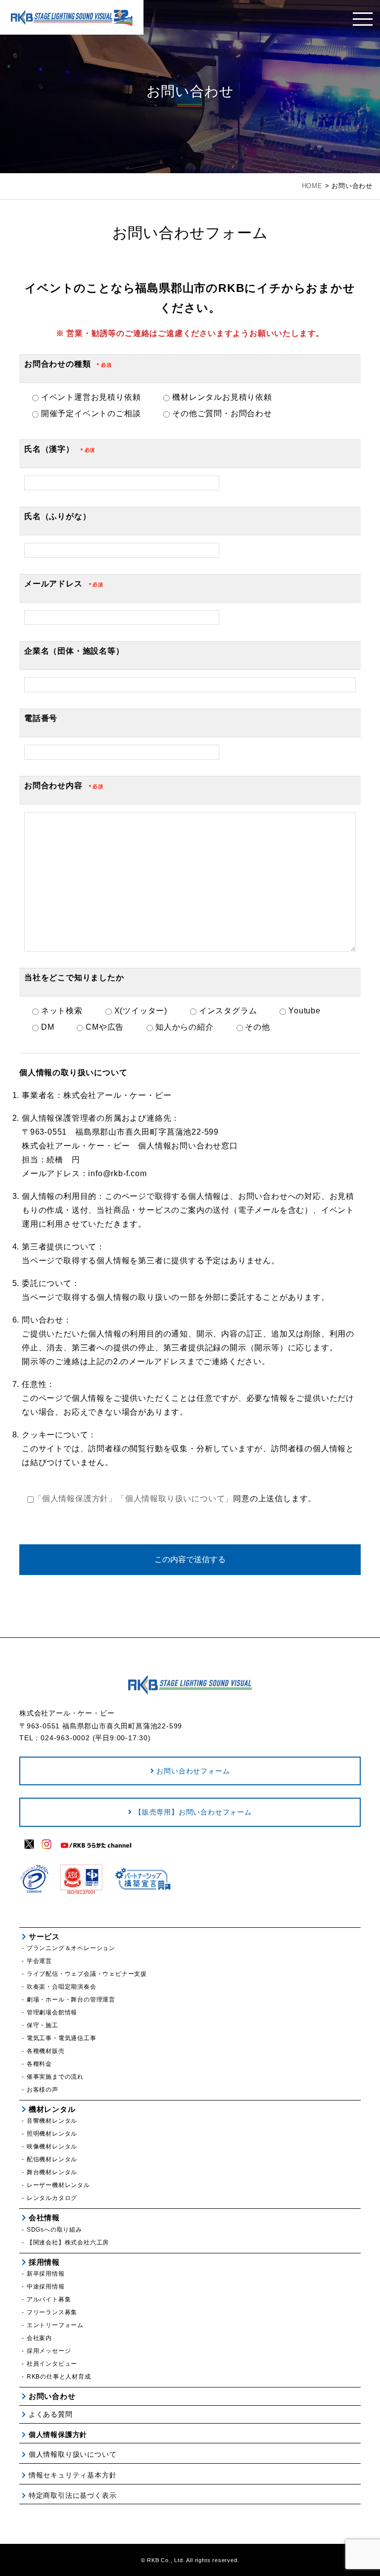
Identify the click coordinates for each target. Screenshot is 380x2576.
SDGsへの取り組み (54, 2230)
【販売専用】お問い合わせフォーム (193, 1812)
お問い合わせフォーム (193, 1771)
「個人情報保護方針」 (75, 1499)
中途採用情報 (46, 2287)
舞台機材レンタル (52, 2172)
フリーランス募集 (52, 2312)
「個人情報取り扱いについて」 (175, 1499)
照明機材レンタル (52, 2134)
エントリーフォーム (55, 2325)
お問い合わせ (52, 2396)
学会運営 (39, 1961)
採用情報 (44, 2262)
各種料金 (39, 2064)
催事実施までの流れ (55, 2077)
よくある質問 (51, 2414)
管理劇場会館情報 (52, 2012)
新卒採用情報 (46, 2274)
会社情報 (44, 2218)
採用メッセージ (49, 2351)
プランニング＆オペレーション (71, 1948)
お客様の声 (43, 2090)
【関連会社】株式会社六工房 (68, 2242)
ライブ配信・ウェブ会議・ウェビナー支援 (87, 1974)
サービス (44, 1936)
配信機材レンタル (52, 2159)
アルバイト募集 (49, 2299)
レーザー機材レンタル (58, 2185)
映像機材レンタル (52, 2147)
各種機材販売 (46, 2051)
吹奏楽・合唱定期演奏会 (62, 1987)
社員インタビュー (52, 2364)
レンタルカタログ (52, 2198)
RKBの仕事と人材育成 (59, 2377)
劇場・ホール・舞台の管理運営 (71, 2000)
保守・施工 (43, 2025)
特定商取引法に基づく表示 (72, 2495)
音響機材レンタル (52, 2121)
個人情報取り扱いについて (72, 2454)
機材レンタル (52, 2109)
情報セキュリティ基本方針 (72, 2475)
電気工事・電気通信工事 (62, 2038)
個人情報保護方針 (58, 2434)
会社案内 (39, 2338)
